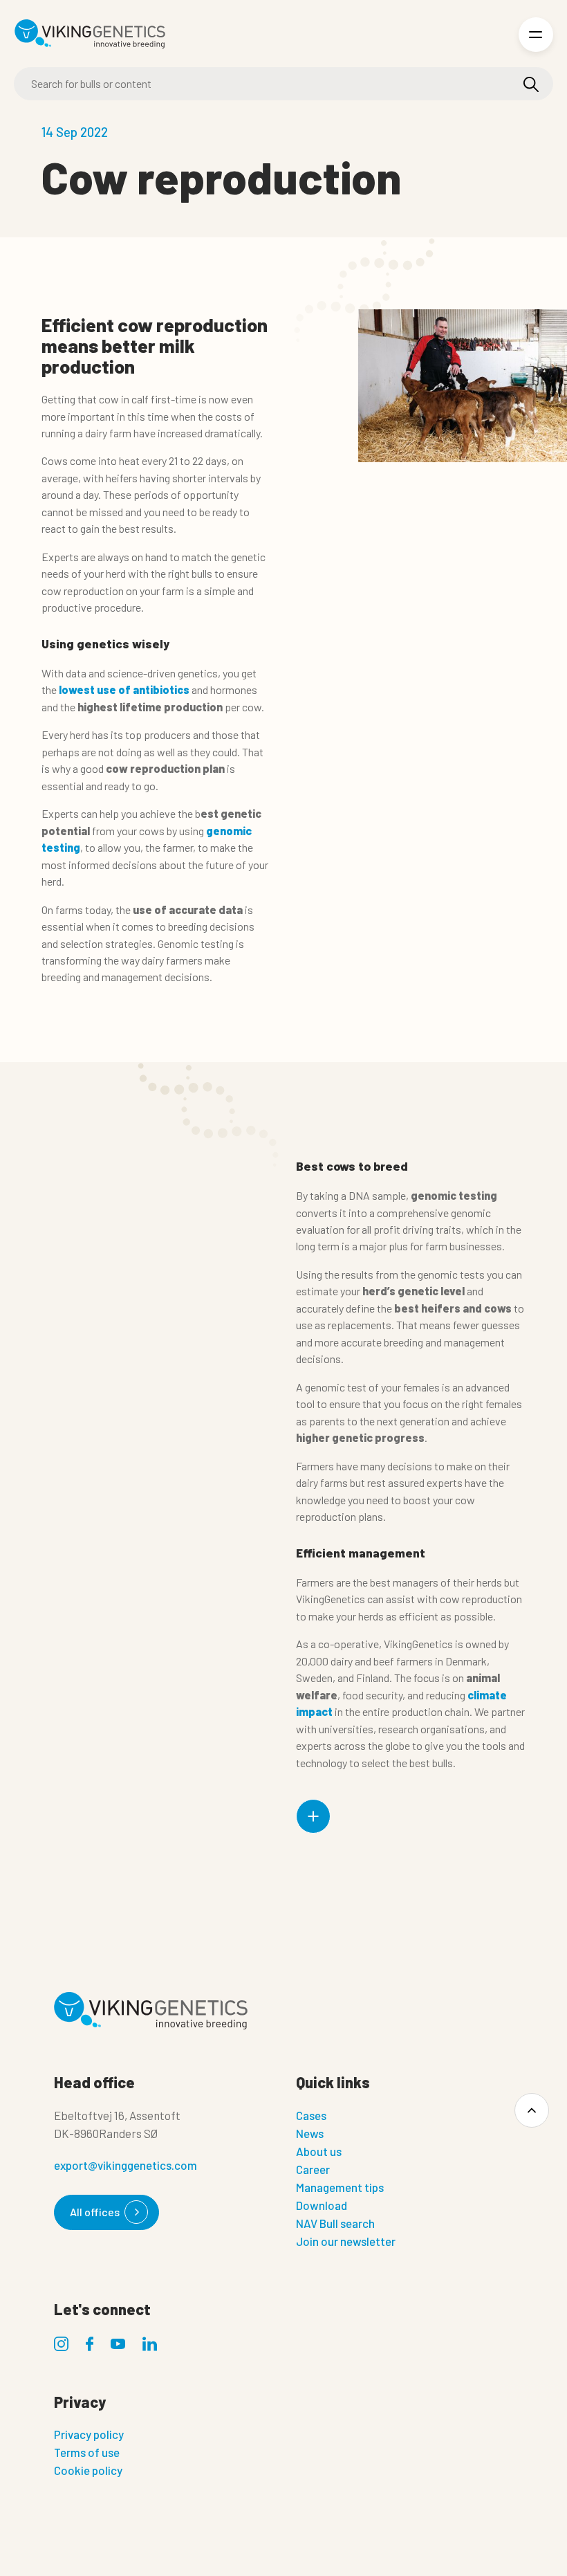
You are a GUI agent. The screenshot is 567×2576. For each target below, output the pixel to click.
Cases (311, 2115)
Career (313, 2169)
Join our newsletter (346, 2241)
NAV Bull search (335, 2223)
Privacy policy (89, 2434)
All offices (95, 2212)
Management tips (340, 2187)
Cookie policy (88, 2470)
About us (319, 2151)
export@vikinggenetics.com (126, 2165)
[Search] (531, 84)
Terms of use (87, 2452)
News (310, 2133)
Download (322, 2205)
